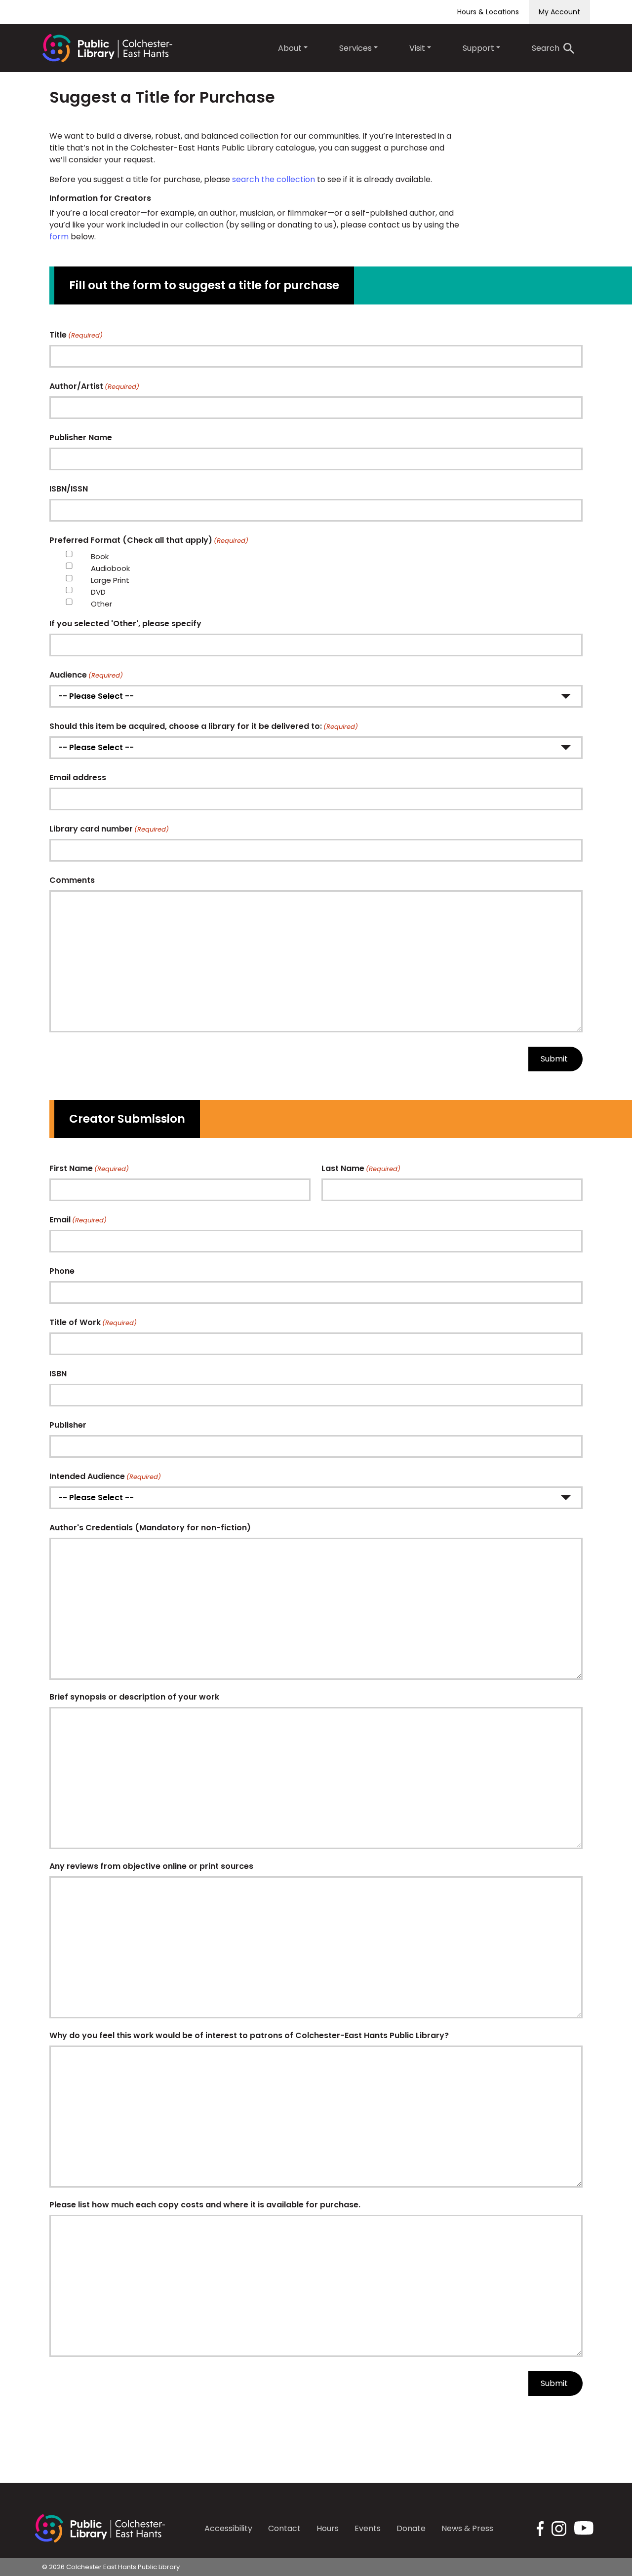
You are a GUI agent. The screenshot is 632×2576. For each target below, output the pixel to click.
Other (101, 604)
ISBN (58, 1374)
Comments (72, 880)
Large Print (110, 580)
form (59, 237)
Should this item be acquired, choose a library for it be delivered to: (204, 726)
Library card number (109, 829)
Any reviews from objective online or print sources (151, 1866)
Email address (78, 777)
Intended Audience (105, 1476)
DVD (98, 592)
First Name (89, 1168)
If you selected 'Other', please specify (125, 624)
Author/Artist (94, 386)
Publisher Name (81, 437)
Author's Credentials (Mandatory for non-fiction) (150, 1528)
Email (78, 1220)
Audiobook (110, 568)
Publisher (68, 1425)
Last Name (361, 1168)
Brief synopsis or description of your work (134, 1697)
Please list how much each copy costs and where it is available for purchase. (205, 2205)
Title (76, 335)
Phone (62, 1271)
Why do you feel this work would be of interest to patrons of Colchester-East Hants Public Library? (249, 2035)
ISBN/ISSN (69, 489)
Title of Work (93, 1322)
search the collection (274, 179)
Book (100, 556)
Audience (86, 675)
